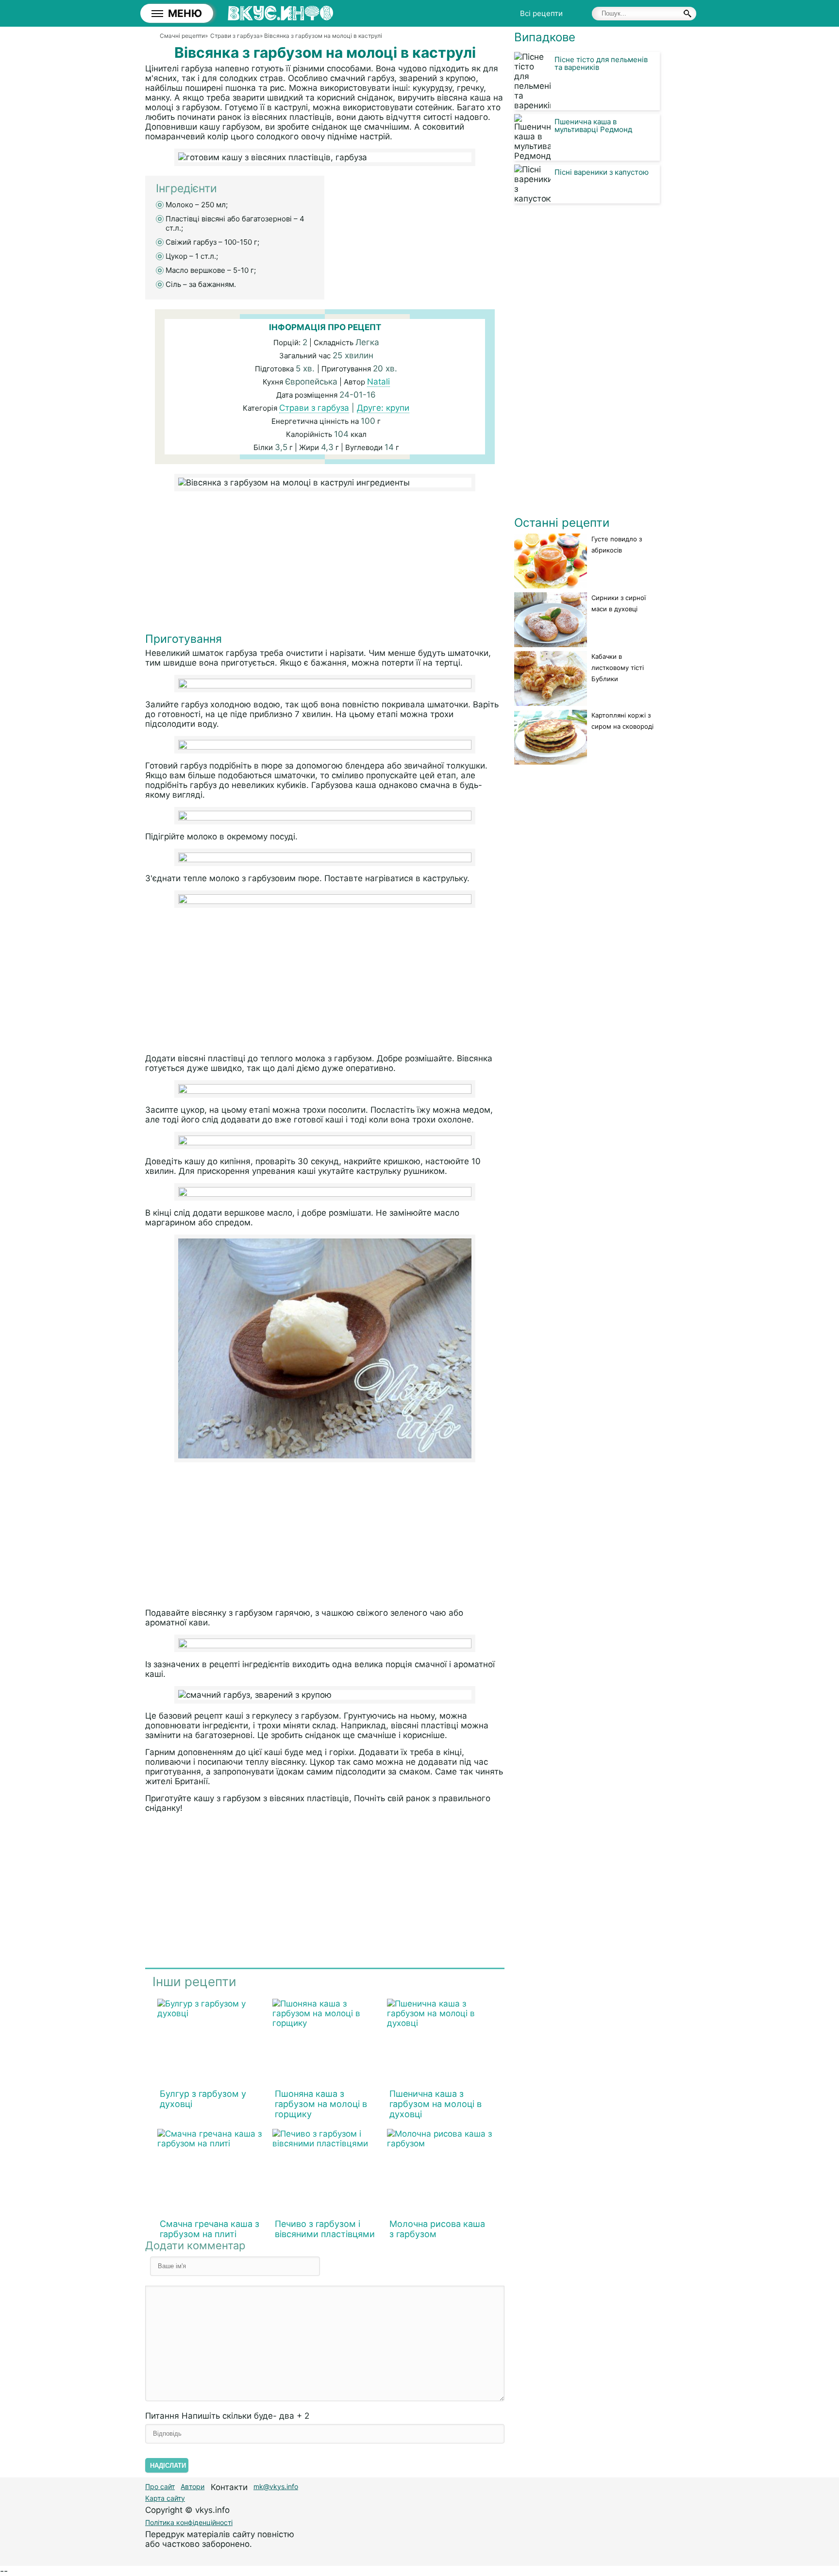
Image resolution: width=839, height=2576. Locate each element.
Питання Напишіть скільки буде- (227, 2416)
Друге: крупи (383, 408)
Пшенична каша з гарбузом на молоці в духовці (436, 2104)
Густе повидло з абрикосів (617, 544)
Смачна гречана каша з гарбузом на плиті (210, 2229)
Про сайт (160, 2486)
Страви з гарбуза (314, 408)
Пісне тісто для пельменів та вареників (601, 63)
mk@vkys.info (276, 2486)
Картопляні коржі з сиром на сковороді (622, 721)
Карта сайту (165, 2498)
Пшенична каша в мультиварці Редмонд (593, 125)
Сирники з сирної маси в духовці (619, 603)
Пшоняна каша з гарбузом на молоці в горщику (321, 2104)
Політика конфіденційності (189, 2522)
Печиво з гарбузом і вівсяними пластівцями (325, 2229)
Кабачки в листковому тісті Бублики (618, 668)
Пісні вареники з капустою (602, 172)
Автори (193, 2486)
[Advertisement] (325, 564)
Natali (378, 382)
